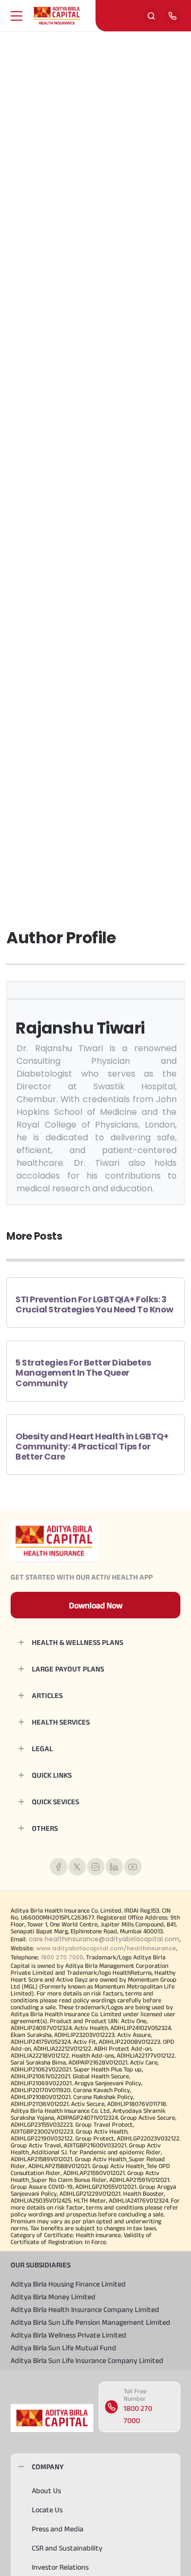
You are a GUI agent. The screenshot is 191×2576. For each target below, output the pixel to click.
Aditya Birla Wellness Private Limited (68, 2335)
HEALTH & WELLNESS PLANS (77, 1642)
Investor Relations (60, 2567)
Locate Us (47, 2510)
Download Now (96, 1605)
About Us (46, 2490)
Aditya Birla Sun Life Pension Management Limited (90, 2322)
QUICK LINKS (52, 1775)
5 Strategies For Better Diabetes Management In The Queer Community (83, 1373)
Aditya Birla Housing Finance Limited (68, 2284)
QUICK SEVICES (55, 1802)
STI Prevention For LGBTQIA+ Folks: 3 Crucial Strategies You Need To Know (94, 1304)
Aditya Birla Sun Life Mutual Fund (63, 2348)
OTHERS (45, 1828)
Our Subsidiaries (41, 2265)
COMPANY (48, 2467)
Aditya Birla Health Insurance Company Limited (85, 2309)
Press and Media (58, 2529)
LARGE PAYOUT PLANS (68, 1669)
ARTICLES (47, 1695)
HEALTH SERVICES (61, 1722)
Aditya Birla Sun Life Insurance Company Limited (87, 2360)
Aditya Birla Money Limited (53, 2297)
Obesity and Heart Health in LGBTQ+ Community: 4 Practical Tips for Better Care (92, 1447)
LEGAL (42, 1748)
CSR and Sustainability (67, 2548)
